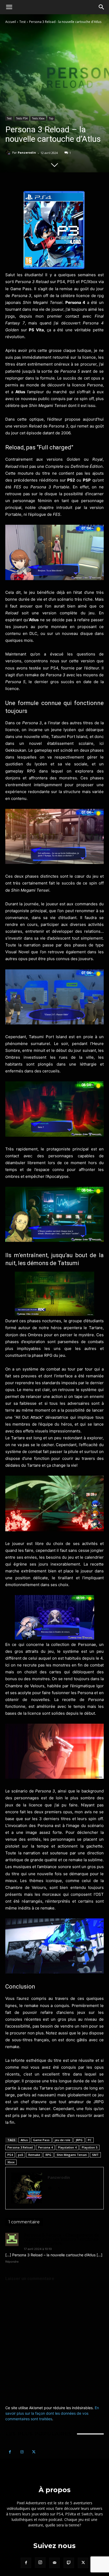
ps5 (21, 2155)
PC (90, 2140)
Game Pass (41, 2140)
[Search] (102, 7)
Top (51, 118)
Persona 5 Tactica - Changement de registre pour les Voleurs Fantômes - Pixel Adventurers (62, 2239)
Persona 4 (45, 2147)
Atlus (24, 2140)
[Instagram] (22, 2452)
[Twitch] (69, 2563)
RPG (48, 2155)
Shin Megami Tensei (72, 2155)
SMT (95, 2155)
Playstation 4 (67, 2147)
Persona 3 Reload (20, 2147)
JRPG (79, 2140)
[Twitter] (59, 2187)
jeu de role (63, 2140)
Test (22, 22)
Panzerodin (27, 152)
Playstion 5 (90, 2147)
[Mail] (50, 2187)
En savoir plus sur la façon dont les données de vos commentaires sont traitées (52, 2413)
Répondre (12, 2262)
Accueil (11, 22)
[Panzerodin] (9, 153)
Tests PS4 (22, 118)
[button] (9, 7)
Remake (34, 2155)
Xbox (11, 2162)
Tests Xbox (38, 118)
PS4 (10, 2155)
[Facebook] (10, 2452)
